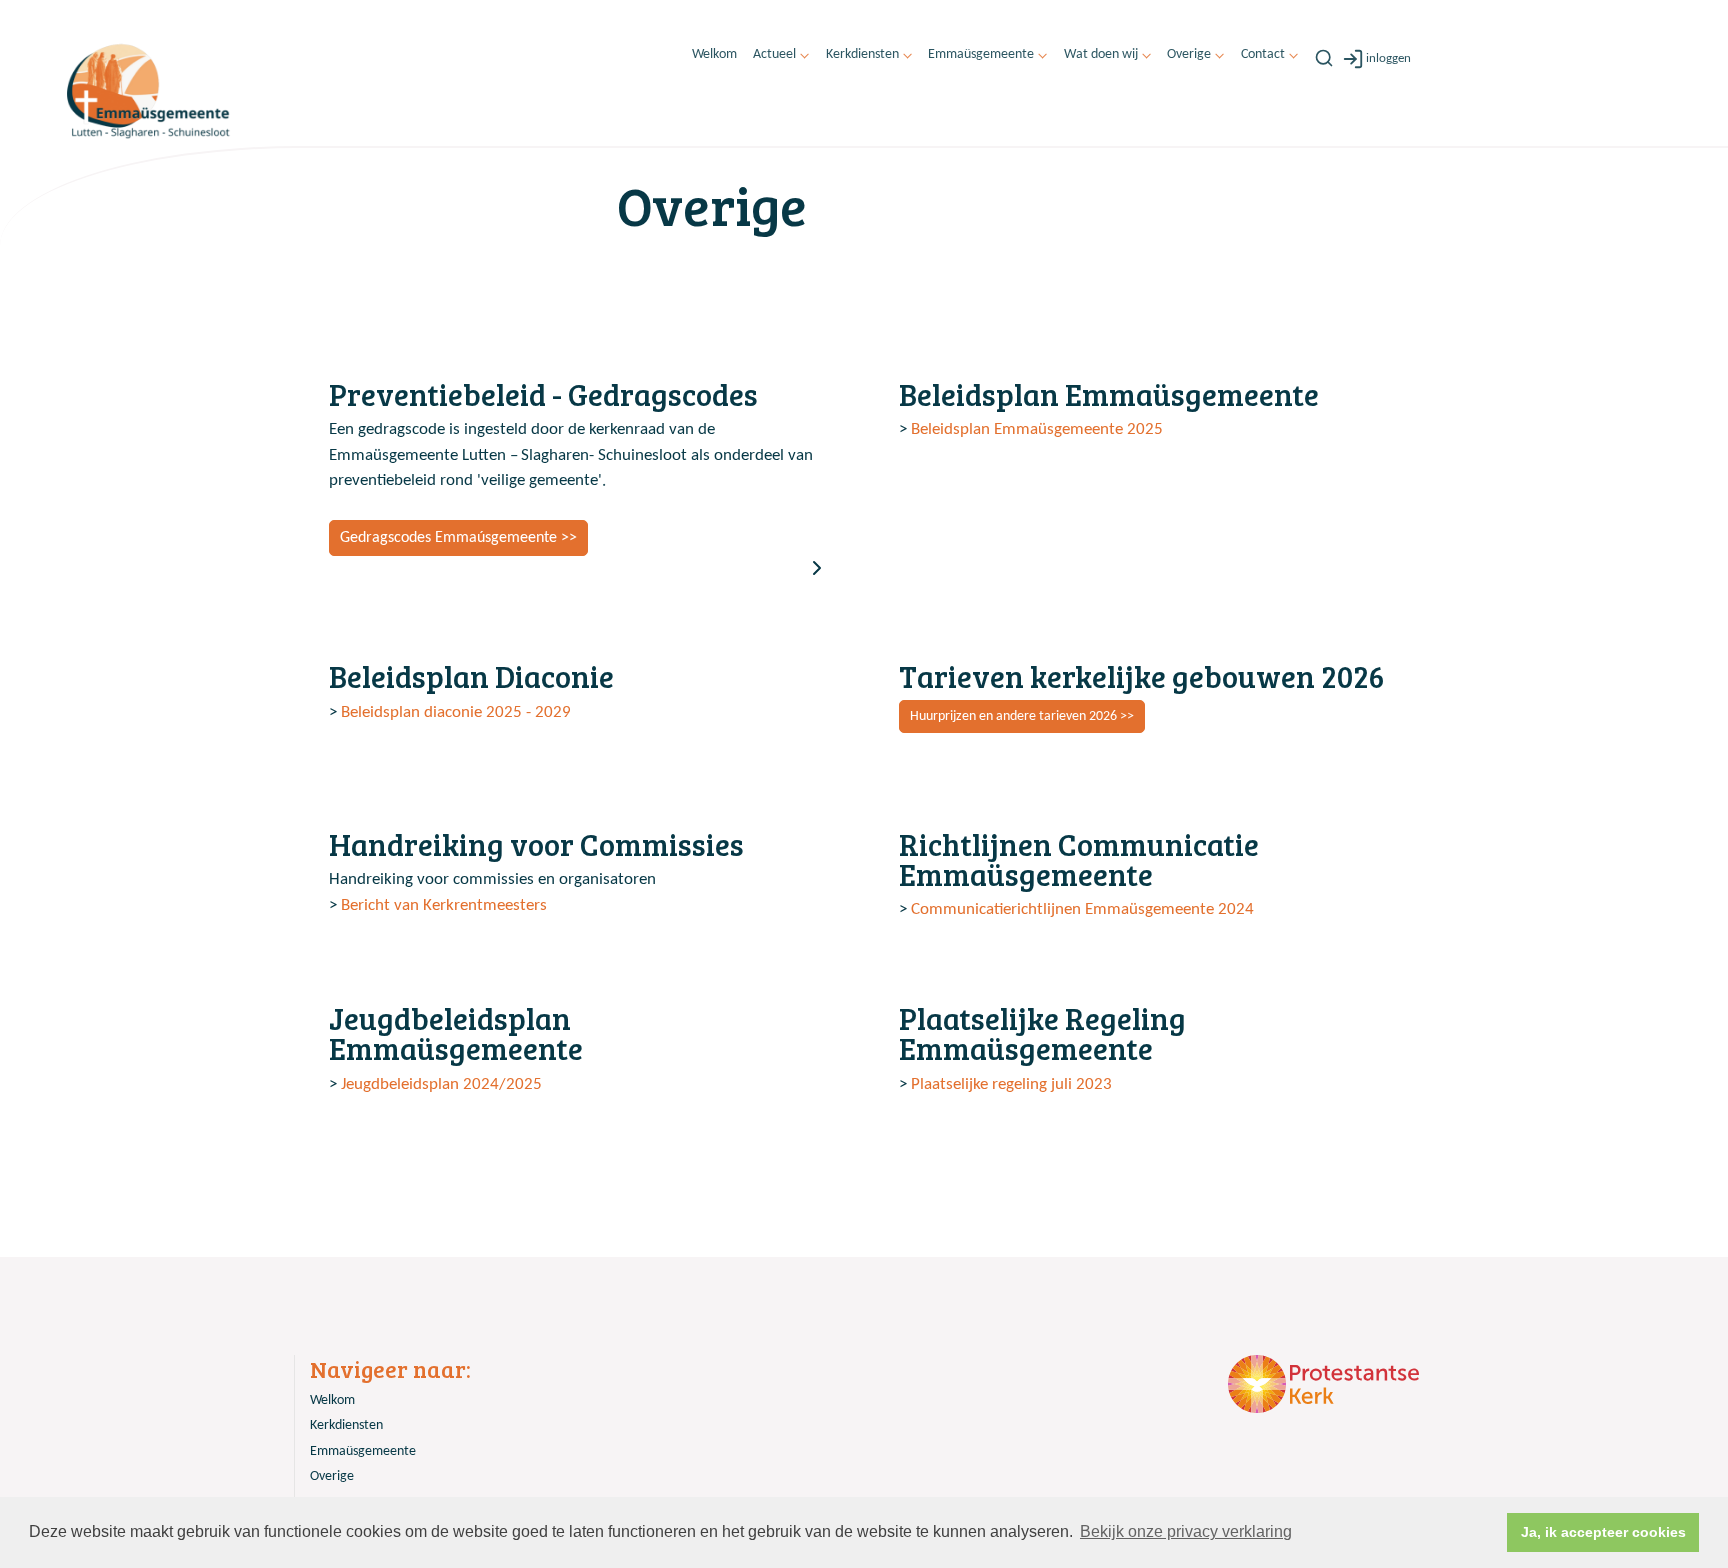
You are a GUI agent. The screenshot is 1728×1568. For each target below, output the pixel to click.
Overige (1189, 54)
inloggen (1388, 58)
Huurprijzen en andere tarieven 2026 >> (1022, 716)
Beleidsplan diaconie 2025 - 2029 (456, 712)
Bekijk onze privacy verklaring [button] (1186, 1531)
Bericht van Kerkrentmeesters (444, 905)
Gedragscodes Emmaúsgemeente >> (458, 538)
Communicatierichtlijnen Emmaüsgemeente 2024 (1082, 909)
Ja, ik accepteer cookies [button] (1603, 1532)
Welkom (714, 54)
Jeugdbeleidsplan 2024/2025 (441, 1084)
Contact (1263, 54)
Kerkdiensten (862, 54)
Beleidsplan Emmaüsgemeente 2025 (1035, 429)
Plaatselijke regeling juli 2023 (1011, 1084)
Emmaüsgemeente (981, 54)
